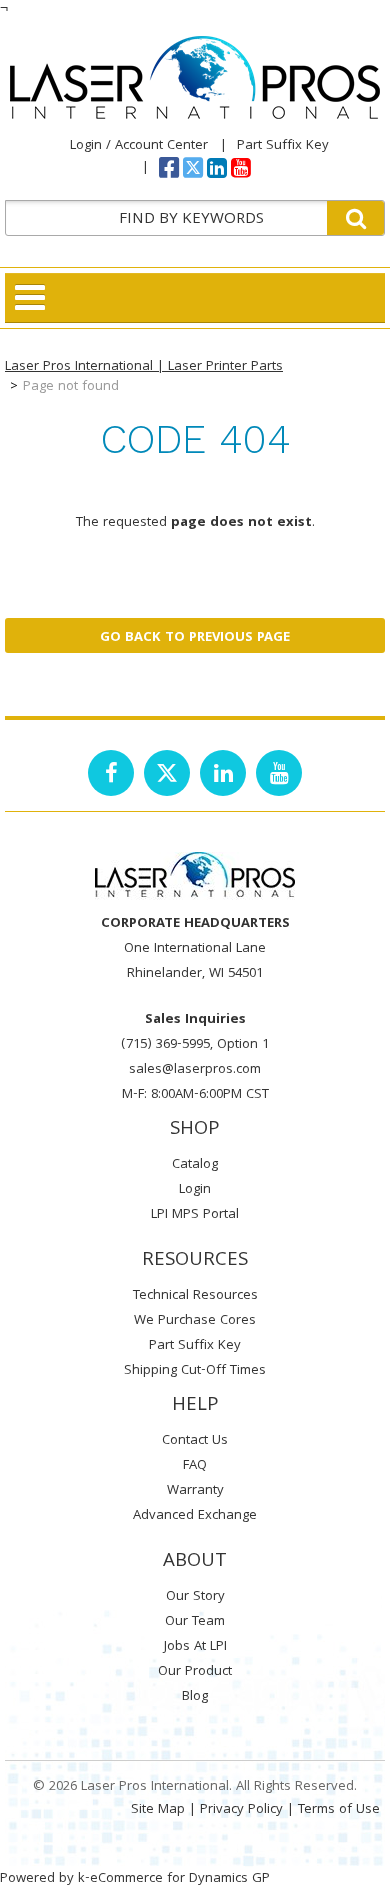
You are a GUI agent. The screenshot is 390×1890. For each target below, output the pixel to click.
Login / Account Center (139, 146)
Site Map (158, 1810)
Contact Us (195, 1441)
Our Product (195, 1672)
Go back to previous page (195, 638)
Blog (195, 1697)
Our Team (195, 1622)
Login (195, 1190)
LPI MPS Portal (195, 1215)
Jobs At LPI (195, 1647)
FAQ (195, 1466)
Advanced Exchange (195, 1516)
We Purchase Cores (195, 1321)
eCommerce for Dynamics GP (180, 1879)
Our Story (195, 1597)
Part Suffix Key (283, 146)
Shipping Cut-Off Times (195, 1371)
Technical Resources (195, 1296)
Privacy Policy (241, 1810)
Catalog (195, 1165)
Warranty (195, 1491)
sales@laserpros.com (195, 1070)
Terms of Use (339, 1810)
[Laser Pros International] (195, 77)
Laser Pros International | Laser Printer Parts (144, 367)
